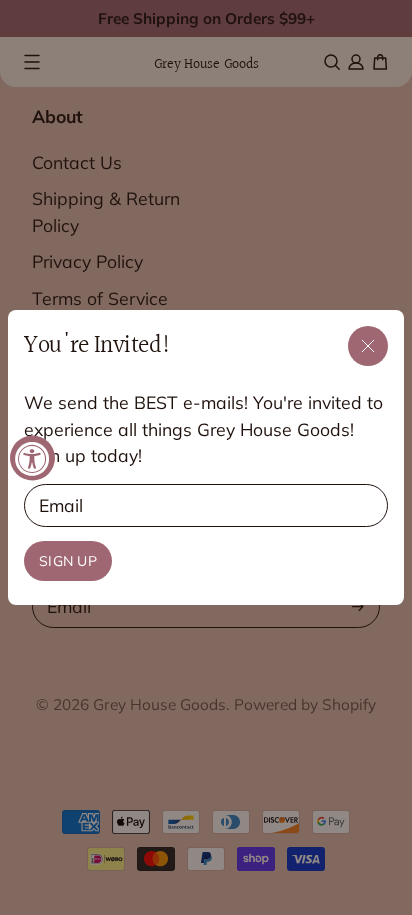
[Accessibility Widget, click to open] (32, 457)
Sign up (68, 561)
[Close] (368, 346)
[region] (206, 457)
